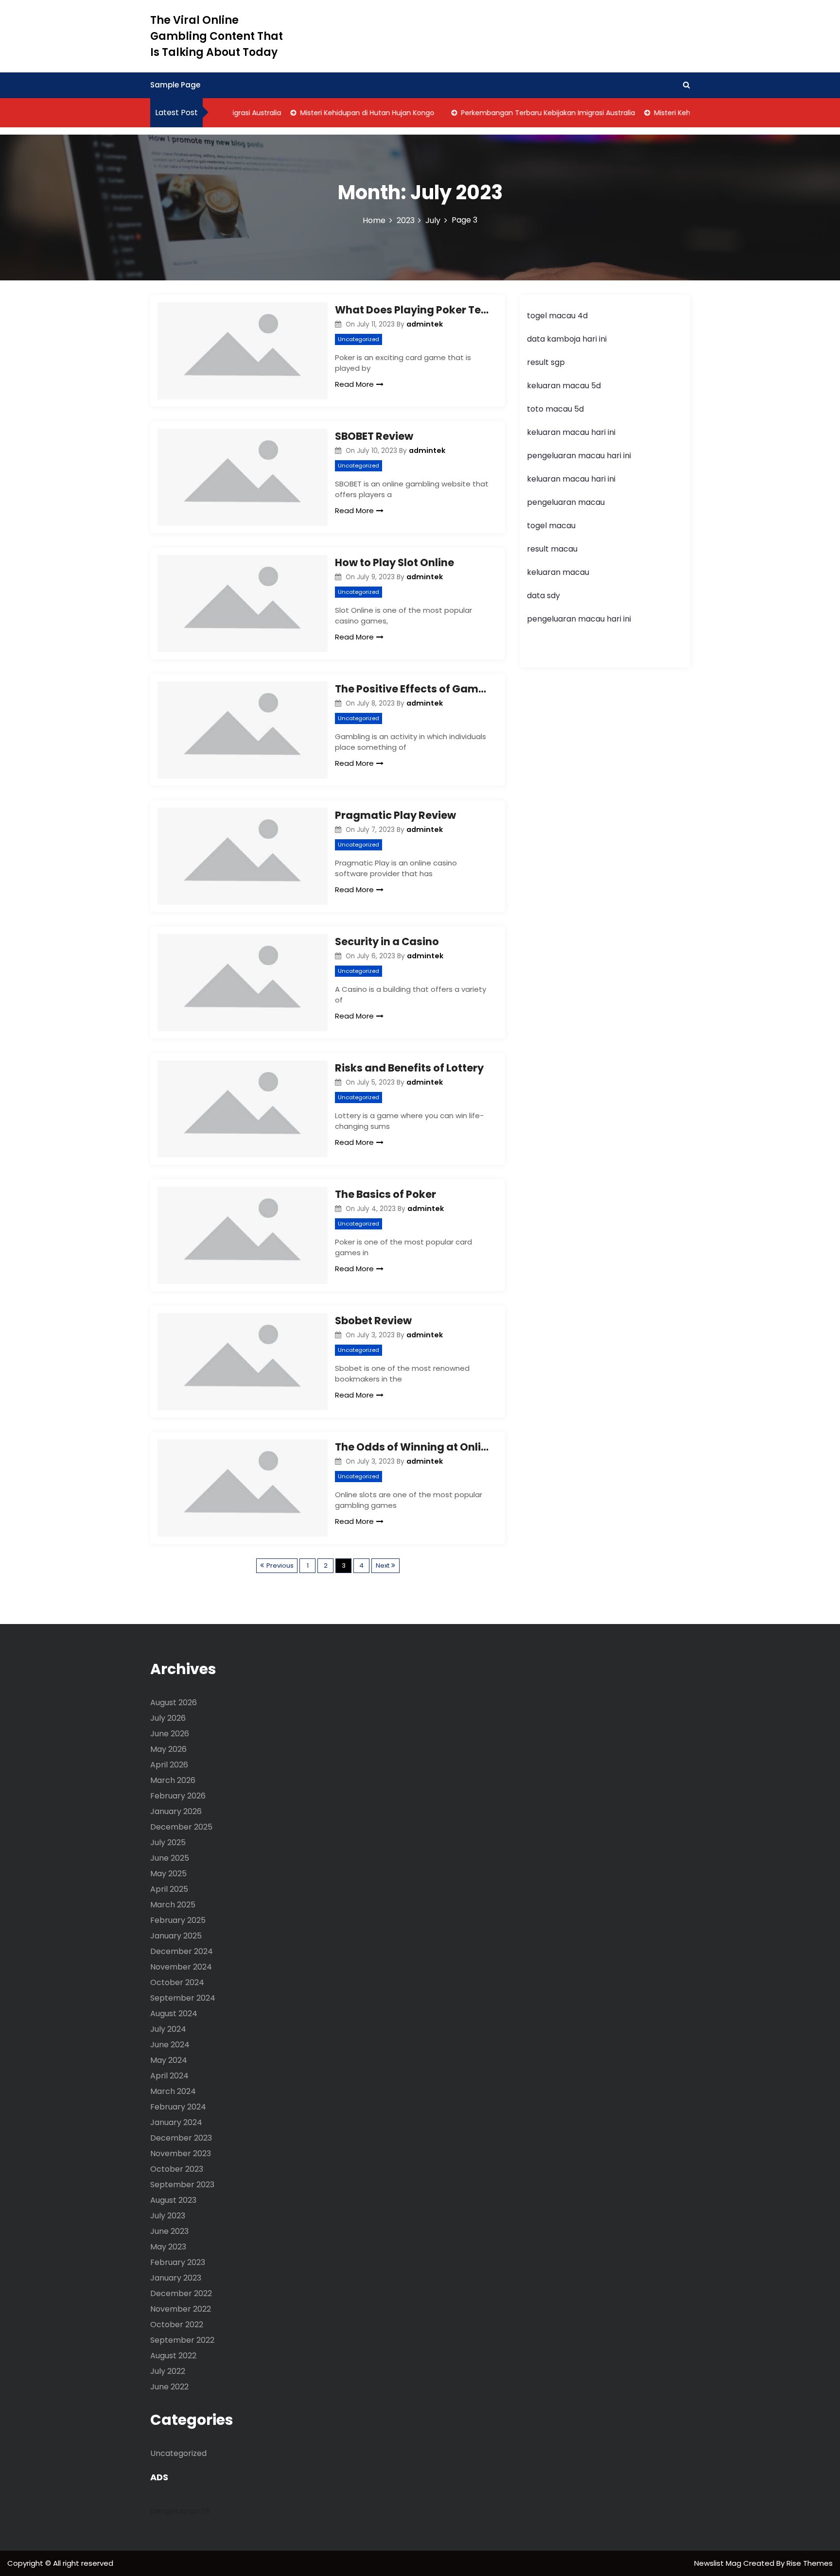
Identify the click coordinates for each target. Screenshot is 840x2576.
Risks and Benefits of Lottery (409, 1068)
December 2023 (181, 2138)
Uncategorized (359, 339)
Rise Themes (810, 2563)
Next (383, 1565)
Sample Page (175, 85)
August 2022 (173, 2356)
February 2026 (178, 1796)
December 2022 (181, 2293)
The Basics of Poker (385, 1194)
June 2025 (170, 1858)
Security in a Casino (387, 942)
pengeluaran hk (180, 2511)
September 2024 (183, 1998)
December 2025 (181, 1827)
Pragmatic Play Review (395, 815)
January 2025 (176, 1936)
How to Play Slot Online (394, 562)
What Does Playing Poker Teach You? (413, 310)
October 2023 (177, 2169)
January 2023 (176, 2278)
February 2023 (178, 2262)
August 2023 (173, 2200)
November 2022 (181, 2309)
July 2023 (168, 2216)
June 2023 (169, 2231)
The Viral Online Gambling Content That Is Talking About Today (217, 36)
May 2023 (168, 2247)
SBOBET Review (374, 436)
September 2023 (182, 2185)
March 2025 (173, 1905)
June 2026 (170, 1734)
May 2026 (168, 1749)
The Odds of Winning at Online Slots (413, 1447)
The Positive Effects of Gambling (413, 689)
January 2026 (176, 1811)
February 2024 (178, 2107)
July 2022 (168, 2371)
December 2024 (182, 1951)
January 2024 (176, 2122)
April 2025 (169, 1889)
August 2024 (174, 2014)
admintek (425, 324)
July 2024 (168, 2029)
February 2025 (178, 1920)
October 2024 (177, 1982)
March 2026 (173, 1780)
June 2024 (170, 2045)
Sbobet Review (373, 1321)
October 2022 (177, 2325)
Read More (354, 384)
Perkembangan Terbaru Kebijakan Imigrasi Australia (523, 113)
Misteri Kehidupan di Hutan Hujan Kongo (342, 113)
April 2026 (169, 1765)
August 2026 (174, 1703)
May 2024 (169, 2060)
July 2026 (168, 1718)
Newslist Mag (719, 2563)
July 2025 (168, 1842)
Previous (280, 1565)
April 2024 (169, 2076)
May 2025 (168, 1874)
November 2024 (181, 1967)
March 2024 (173, 2091)
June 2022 (169, 2387)
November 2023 (181, 2153)
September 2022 (182, 2340)
